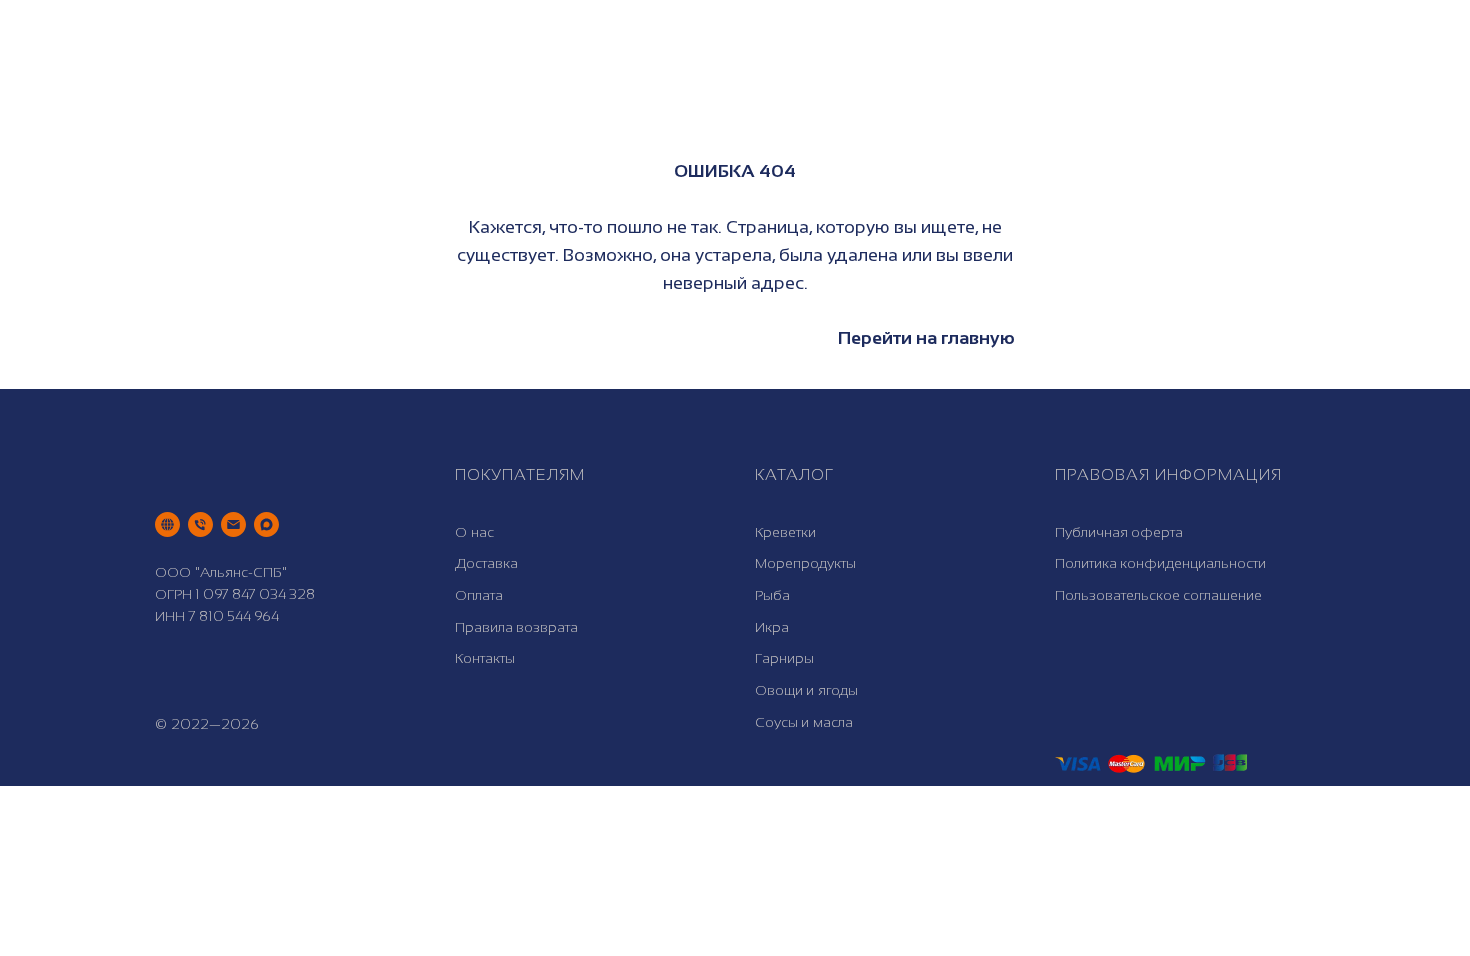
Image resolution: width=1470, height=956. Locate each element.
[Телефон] (200, 524)
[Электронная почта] (233, 524)
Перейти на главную (926, 338)
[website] (167, 524)
